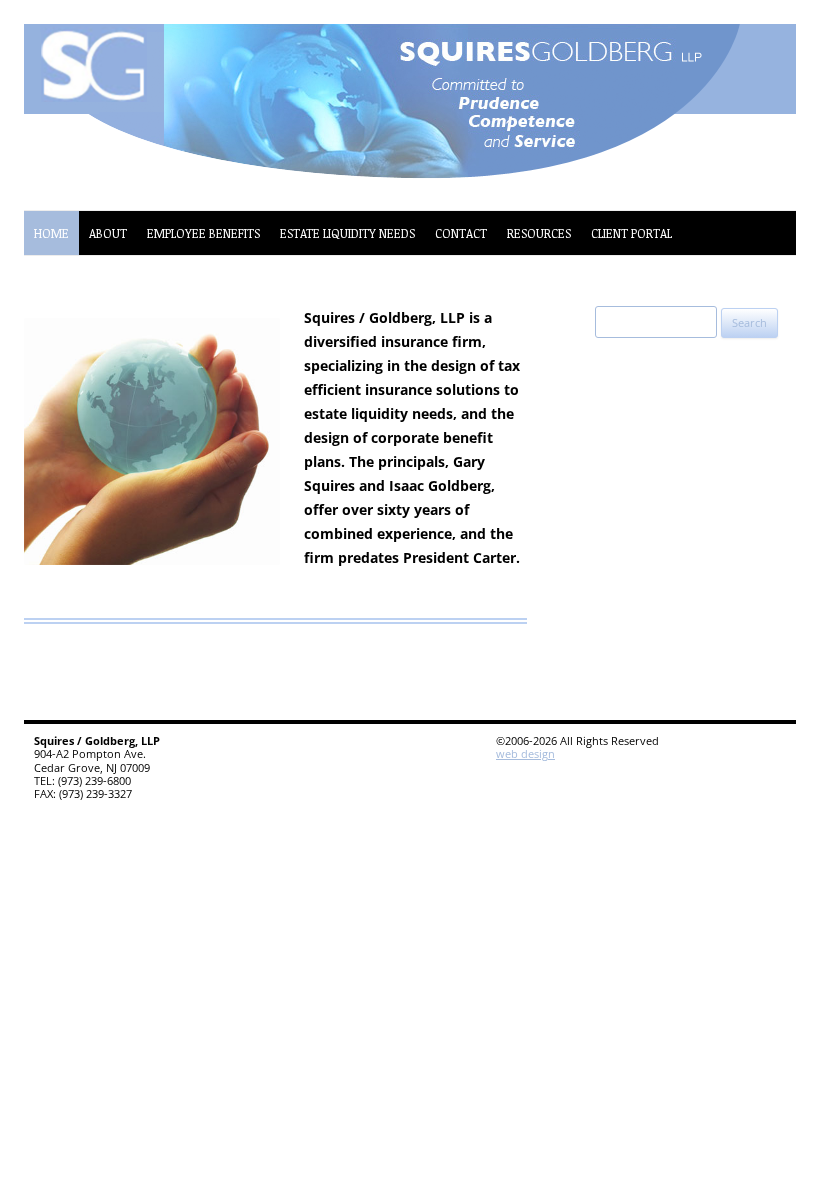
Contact (461, 233)
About (108, 233)
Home (51, 233)
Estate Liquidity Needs (347, 233)
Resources (539, 233)
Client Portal (631, 233)
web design (525, 753)
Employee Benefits (203, 233)
